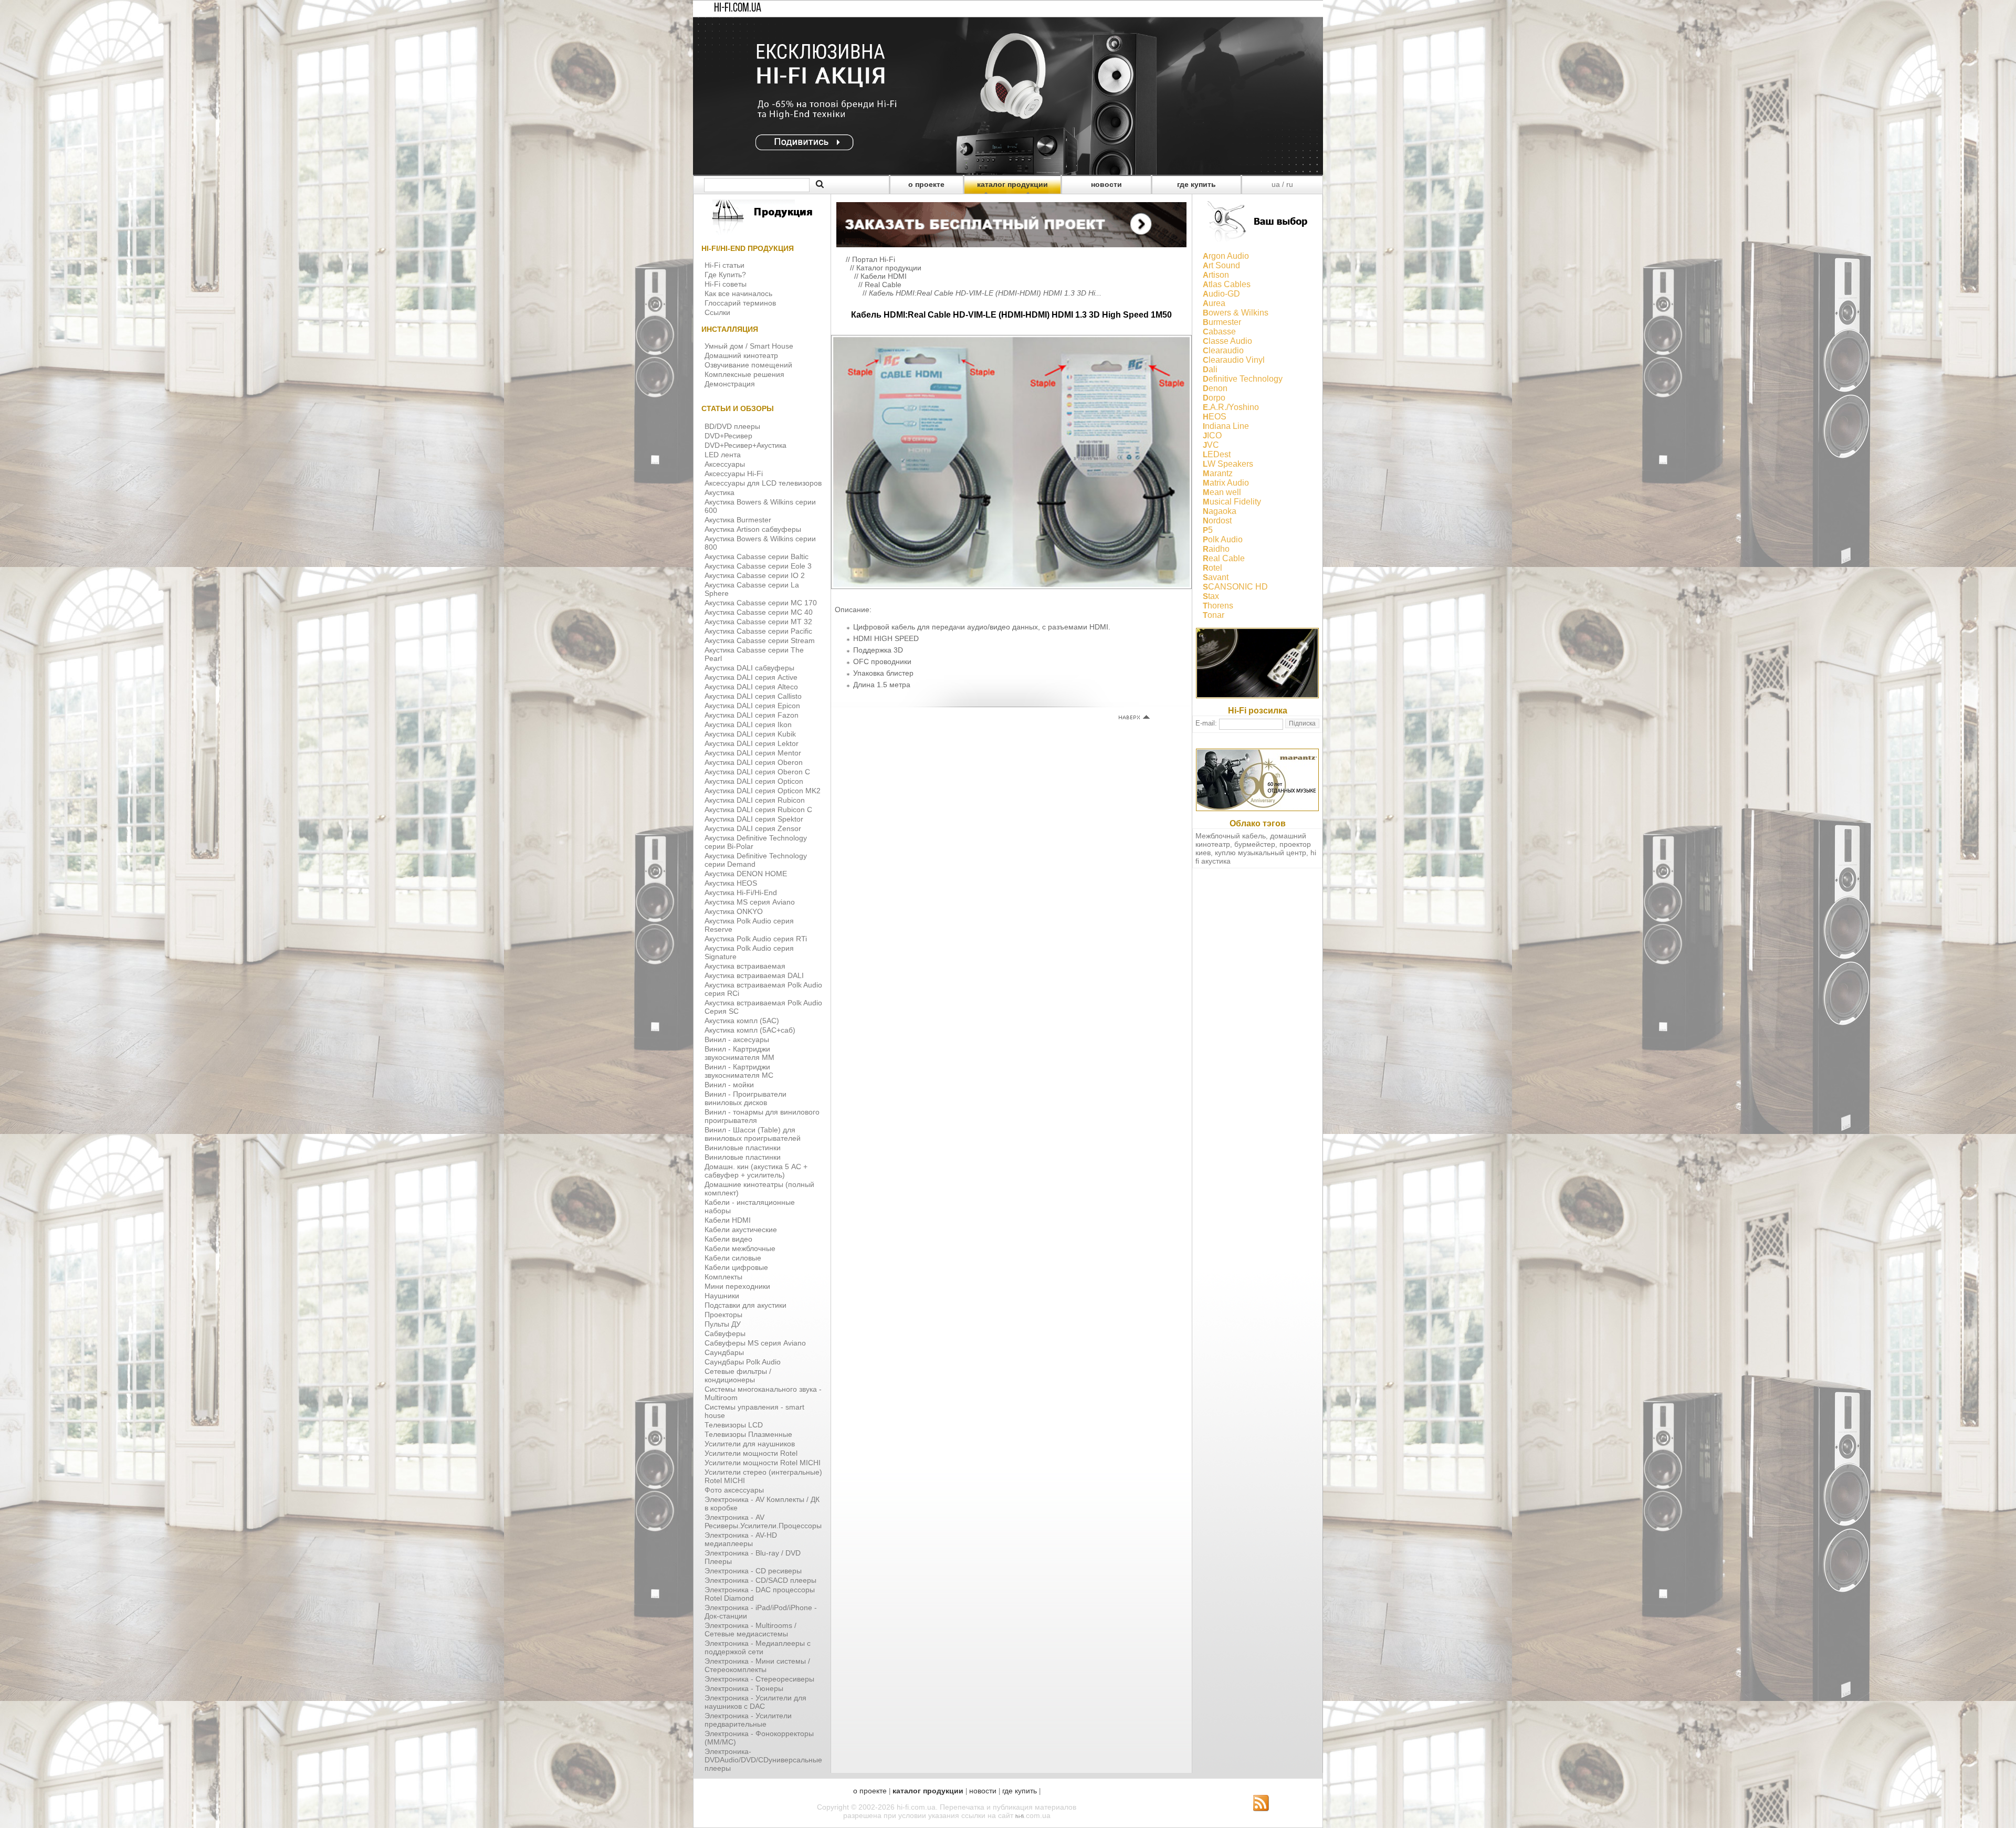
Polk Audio (1223, 539)
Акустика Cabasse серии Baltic (757, 556)
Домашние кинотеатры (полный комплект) (759, 1189)
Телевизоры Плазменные (748, 1434)
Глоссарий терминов (740, 303)
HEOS (1215, 417)
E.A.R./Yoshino (1231, 407)
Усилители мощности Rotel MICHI (763, 1463)
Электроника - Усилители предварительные (748, 1720)
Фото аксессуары (734, 1490)
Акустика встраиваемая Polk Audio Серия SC (763, 1007)
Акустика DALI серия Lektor (752, 743)
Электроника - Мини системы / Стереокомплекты (757, 1665)
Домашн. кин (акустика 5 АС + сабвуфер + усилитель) (756, 1171)
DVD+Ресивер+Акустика (745, 445)
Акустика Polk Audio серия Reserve (749, 925)
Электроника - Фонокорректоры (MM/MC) (759, 1738)
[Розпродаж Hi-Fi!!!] (1008, 172)
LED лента (723, 455)
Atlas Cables (1227, 284)
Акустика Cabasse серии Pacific (758, 631)
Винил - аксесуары (737, 1039)
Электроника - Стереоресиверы (759, 1679)
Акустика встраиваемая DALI (754, 975)
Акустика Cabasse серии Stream (760, 640)
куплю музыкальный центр (1261, 853)
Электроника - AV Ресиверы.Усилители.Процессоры (763, 1521)
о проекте (926, 184)
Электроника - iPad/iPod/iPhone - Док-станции (761, 1612)
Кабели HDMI (728, 1220)
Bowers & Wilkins (1236, 313)
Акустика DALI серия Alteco (751, 687)
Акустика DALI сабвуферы (749, 668)
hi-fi (1020, 1816)
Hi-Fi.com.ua (738, 8)
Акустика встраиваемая (745, 966)
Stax (1211, 596)
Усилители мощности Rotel (751, 1453)
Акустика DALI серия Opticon (754, 781)
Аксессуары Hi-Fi (734, 474)
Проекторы (723, 1315)
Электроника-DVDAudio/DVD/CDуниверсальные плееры (763, 1760)
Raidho (1216, 549)
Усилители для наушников (750, 1444)
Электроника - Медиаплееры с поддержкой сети (758, 1647)
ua (1276, 184)
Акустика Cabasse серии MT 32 (758, 622)
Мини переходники (737, 1286)
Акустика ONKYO (734, 911)
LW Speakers (1228, 464)
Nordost (1217, 521)
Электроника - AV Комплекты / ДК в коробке (762, 1504)
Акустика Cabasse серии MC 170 (761, 603)
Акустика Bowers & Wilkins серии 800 (760, 543)
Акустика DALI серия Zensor (753, 828)
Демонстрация (730, 384)
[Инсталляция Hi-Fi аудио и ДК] (1011, 222)
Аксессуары (725, 464)
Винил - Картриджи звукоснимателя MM (739, 1053)
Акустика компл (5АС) (742, 1021)
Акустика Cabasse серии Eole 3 (758, 566)
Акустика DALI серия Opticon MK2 (763, 791)
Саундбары (724, 1352)
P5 (1208, 530)
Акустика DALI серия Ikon (748, 724)
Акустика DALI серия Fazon (752, 715)
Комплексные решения (744, 374)
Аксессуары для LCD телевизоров (763, 483)
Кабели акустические (741, 1230)
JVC (1211, 445)
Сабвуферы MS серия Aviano (755, 1343)
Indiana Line (1226, 426)
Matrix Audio (1226, 483)
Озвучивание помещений (748, 365)
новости (1106, 184)
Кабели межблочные (740, 1248)
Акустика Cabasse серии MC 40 (759, 612)
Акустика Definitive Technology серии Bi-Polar (756, 842)
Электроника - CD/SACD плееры (760, 1580)
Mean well (1222, 492)
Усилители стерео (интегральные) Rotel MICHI (763, 1476)
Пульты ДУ (723, 1324)
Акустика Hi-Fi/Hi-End (741, 892)
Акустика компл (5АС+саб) (750, 1030)
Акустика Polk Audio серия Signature (749, 952)
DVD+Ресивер (728, 436)
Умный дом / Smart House (749, 346)
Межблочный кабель (1231, 836)
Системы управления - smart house (754, 1411)
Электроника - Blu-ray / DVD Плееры (753, 1557)
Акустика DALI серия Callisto (753, 696)
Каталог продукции (889, 268)
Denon (1215, 388)
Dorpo (1214, 398)
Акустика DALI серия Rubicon (755, 800)
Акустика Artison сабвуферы (753, 529)
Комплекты (723, 1277)
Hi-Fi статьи (724, 265)
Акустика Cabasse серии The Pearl (754, 654)
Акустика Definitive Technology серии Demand (756, 860)
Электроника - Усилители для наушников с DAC (755, 1702)
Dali (1210, 369)
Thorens (1218, 606)
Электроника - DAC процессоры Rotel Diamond (760, 1594)
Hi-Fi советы (726, 284)
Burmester (1222, 322)
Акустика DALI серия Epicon (752, 706)
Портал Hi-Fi (874, 259)
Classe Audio (1227, 341)
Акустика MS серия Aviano (750, 902)
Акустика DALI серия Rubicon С (758, 810)
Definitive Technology (1243, 379)
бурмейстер (1255, 844)
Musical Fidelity (1232, 502)
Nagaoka (1220, 511)
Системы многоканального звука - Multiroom (763, 1393)
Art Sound (1221, 265)
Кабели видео (728, 1239)
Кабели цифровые (736, 1267)
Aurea (1214, 303)
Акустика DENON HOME (746, 874)
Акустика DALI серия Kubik (750, 734)
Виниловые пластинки (743, 1148)
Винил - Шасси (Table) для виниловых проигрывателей (753, 1134)
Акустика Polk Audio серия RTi (756, 939)
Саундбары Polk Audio (743, 1362)
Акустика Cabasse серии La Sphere (752, 589)
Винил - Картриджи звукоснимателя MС (739, 1071)
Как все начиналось (738, 293)
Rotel (1212, 568)
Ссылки (717, 312)
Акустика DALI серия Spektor (754, 819)
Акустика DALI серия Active (751, 677)
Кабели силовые (733, 1258)
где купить (1196, 184)
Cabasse (1219, 332)
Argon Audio (1226, 256)
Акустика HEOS (731, 883)
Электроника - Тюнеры (744, 1688)
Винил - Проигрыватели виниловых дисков (745, 1098)
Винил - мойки (729, 1085)
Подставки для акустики (745, 1305)
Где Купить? (725, 275)
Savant (1216, 577)
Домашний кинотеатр (741, 355)
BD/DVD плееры (732, 426)
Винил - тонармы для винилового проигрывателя (762, 1116)
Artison (1216, 275)
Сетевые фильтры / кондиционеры (738, 1375)
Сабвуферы (725, 1333)
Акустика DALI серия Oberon (754, 762)
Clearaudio (1223, 350)
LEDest (1217, 454)
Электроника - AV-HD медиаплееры (741, 1539)
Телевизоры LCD (734, 1425)
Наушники (722, 1296)
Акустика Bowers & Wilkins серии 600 (760, 506)
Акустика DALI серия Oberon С (757, 772)
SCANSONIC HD (1235, 587)
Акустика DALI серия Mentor (753, 753)
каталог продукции (1012, 184)
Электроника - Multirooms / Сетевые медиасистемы (750, 1630)
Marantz (1218, 473)
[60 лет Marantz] (1257, 808)
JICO (1212, 435)
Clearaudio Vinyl (1234, 360)
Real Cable (883, 285)
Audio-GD (1221, 294)
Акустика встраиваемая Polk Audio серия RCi (763, 989)
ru (1290, 184)
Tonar (1214, 615)
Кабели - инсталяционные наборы (750, 1206)
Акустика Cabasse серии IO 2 (755, 575)
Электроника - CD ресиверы (753, 1571)
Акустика (720, 492)
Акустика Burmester (738, 520)
